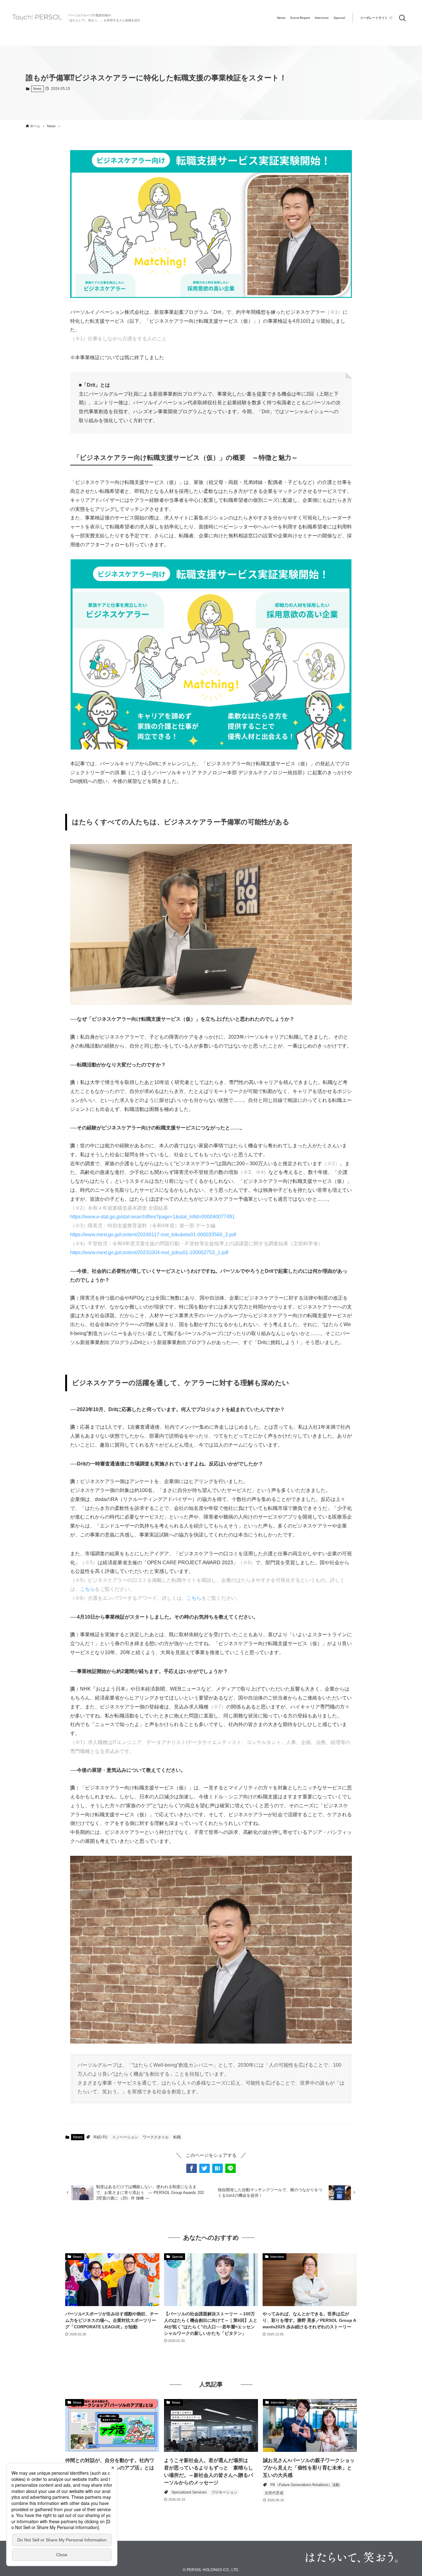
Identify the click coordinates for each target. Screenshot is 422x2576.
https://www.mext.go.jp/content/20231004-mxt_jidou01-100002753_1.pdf (149, 1252)
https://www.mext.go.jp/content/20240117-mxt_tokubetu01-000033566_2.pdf (153, 1235)
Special (339, 18)
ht (72, 1217)
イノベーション (125, 2137)
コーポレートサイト (374, 18)
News (281, 18)
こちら (87, 1589)
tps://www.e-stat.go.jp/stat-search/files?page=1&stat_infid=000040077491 (154, 1217)
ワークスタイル (156, 2137)
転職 (177, 2137)
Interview (322, 18)
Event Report (300, 18)
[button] (192, 2168)
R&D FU (101, 2137)
